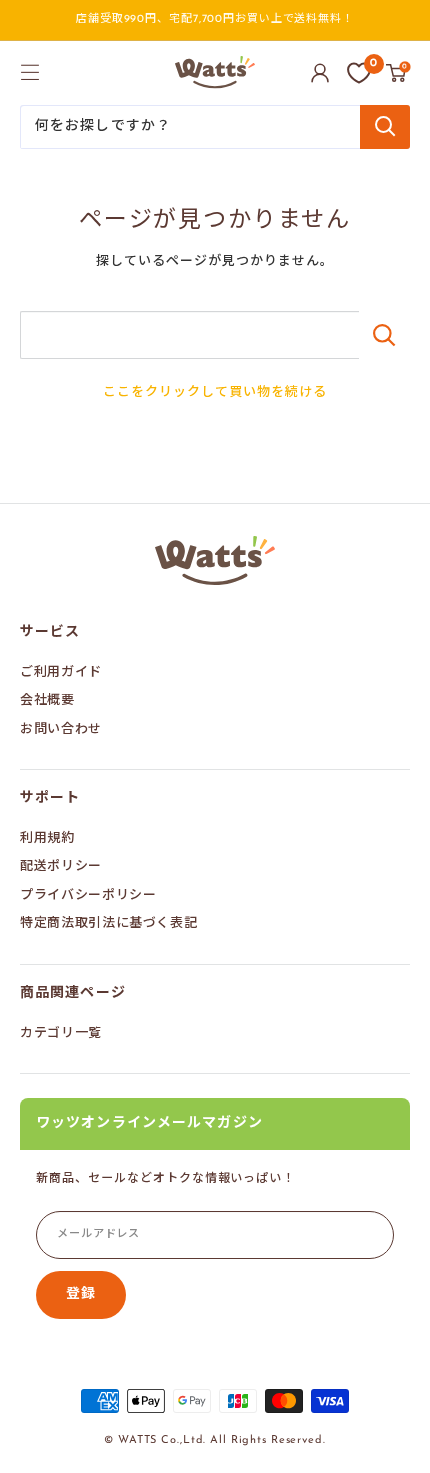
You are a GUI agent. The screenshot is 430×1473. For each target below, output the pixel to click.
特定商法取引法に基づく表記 (108, 923)
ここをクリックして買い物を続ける (215, 392)
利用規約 (47, 838)
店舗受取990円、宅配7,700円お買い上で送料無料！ (215, 19)
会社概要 (47, 700)
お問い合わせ (61, 729)
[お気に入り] (359, 73)
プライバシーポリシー (88, 895)
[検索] (385, 127)
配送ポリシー (61, 866)
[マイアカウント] (320, 73)
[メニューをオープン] (30, 72)
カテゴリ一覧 (61, 1033)
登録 (81, 1294)
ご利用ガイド (61, 672)
